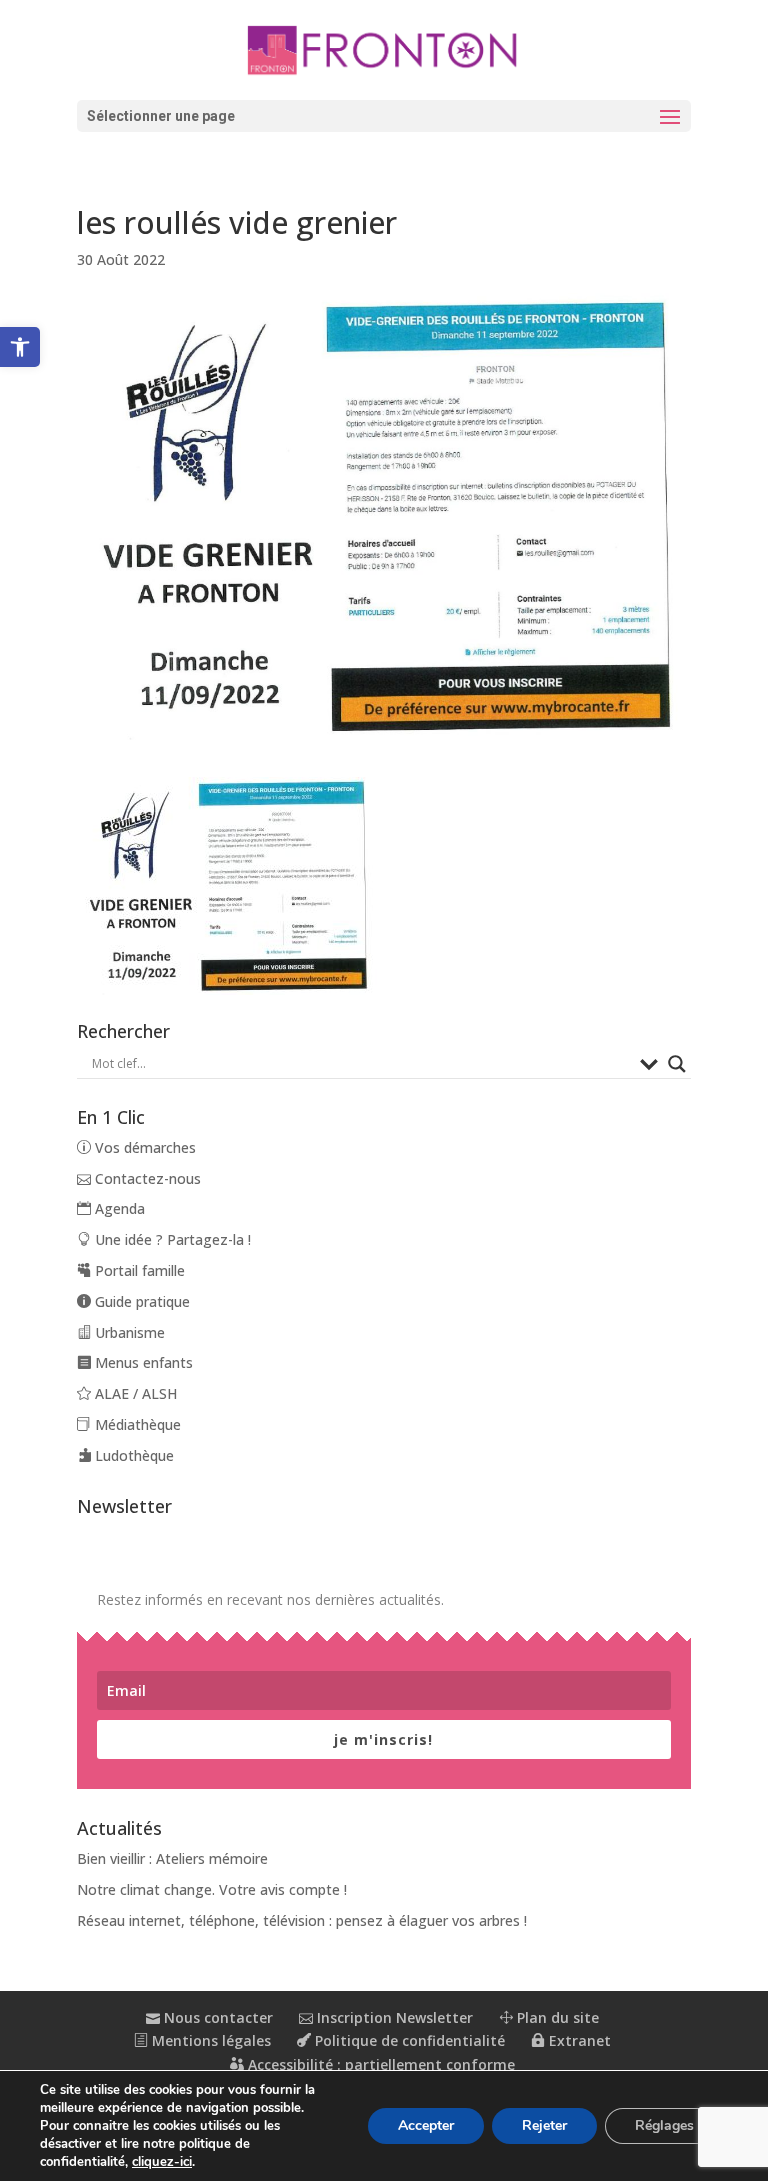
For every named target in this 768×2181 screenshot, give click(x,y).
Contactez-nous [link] (146, 1178)
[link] (20, 347)
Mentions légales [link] (209, 2040)
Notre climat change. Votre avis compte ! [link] (212, 1889)
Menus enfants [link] (142, 1362)
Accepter (426, 2125)
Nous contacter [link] (216, 2017)
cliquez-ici (162, 2162)
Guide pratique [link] (140, 1301)
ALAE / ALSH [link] (134, 1393)
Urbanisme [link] (128, 1332)
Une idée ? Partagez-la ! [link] (171, 1239)
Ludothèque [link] (132, 1455)
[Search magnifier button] (677, 1064)
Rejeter (544, 2125)
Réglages (664, 2125)
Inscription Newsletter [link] (393, 2017)
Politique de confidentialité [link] (408, 2040)
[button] (384, 116)
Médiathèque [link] (136, 1424)
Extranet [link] (578, 2040)
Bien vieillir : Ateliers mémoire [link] (172, 1858)
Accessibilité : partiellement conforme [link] (379, 2064)
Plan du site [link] (556, 2017)
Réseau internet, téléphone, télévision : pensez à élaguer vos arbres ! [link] (302, 1920)
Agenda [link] (118, 1208)
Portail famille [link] (138, 1270)
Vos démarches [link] (143, 1147)
